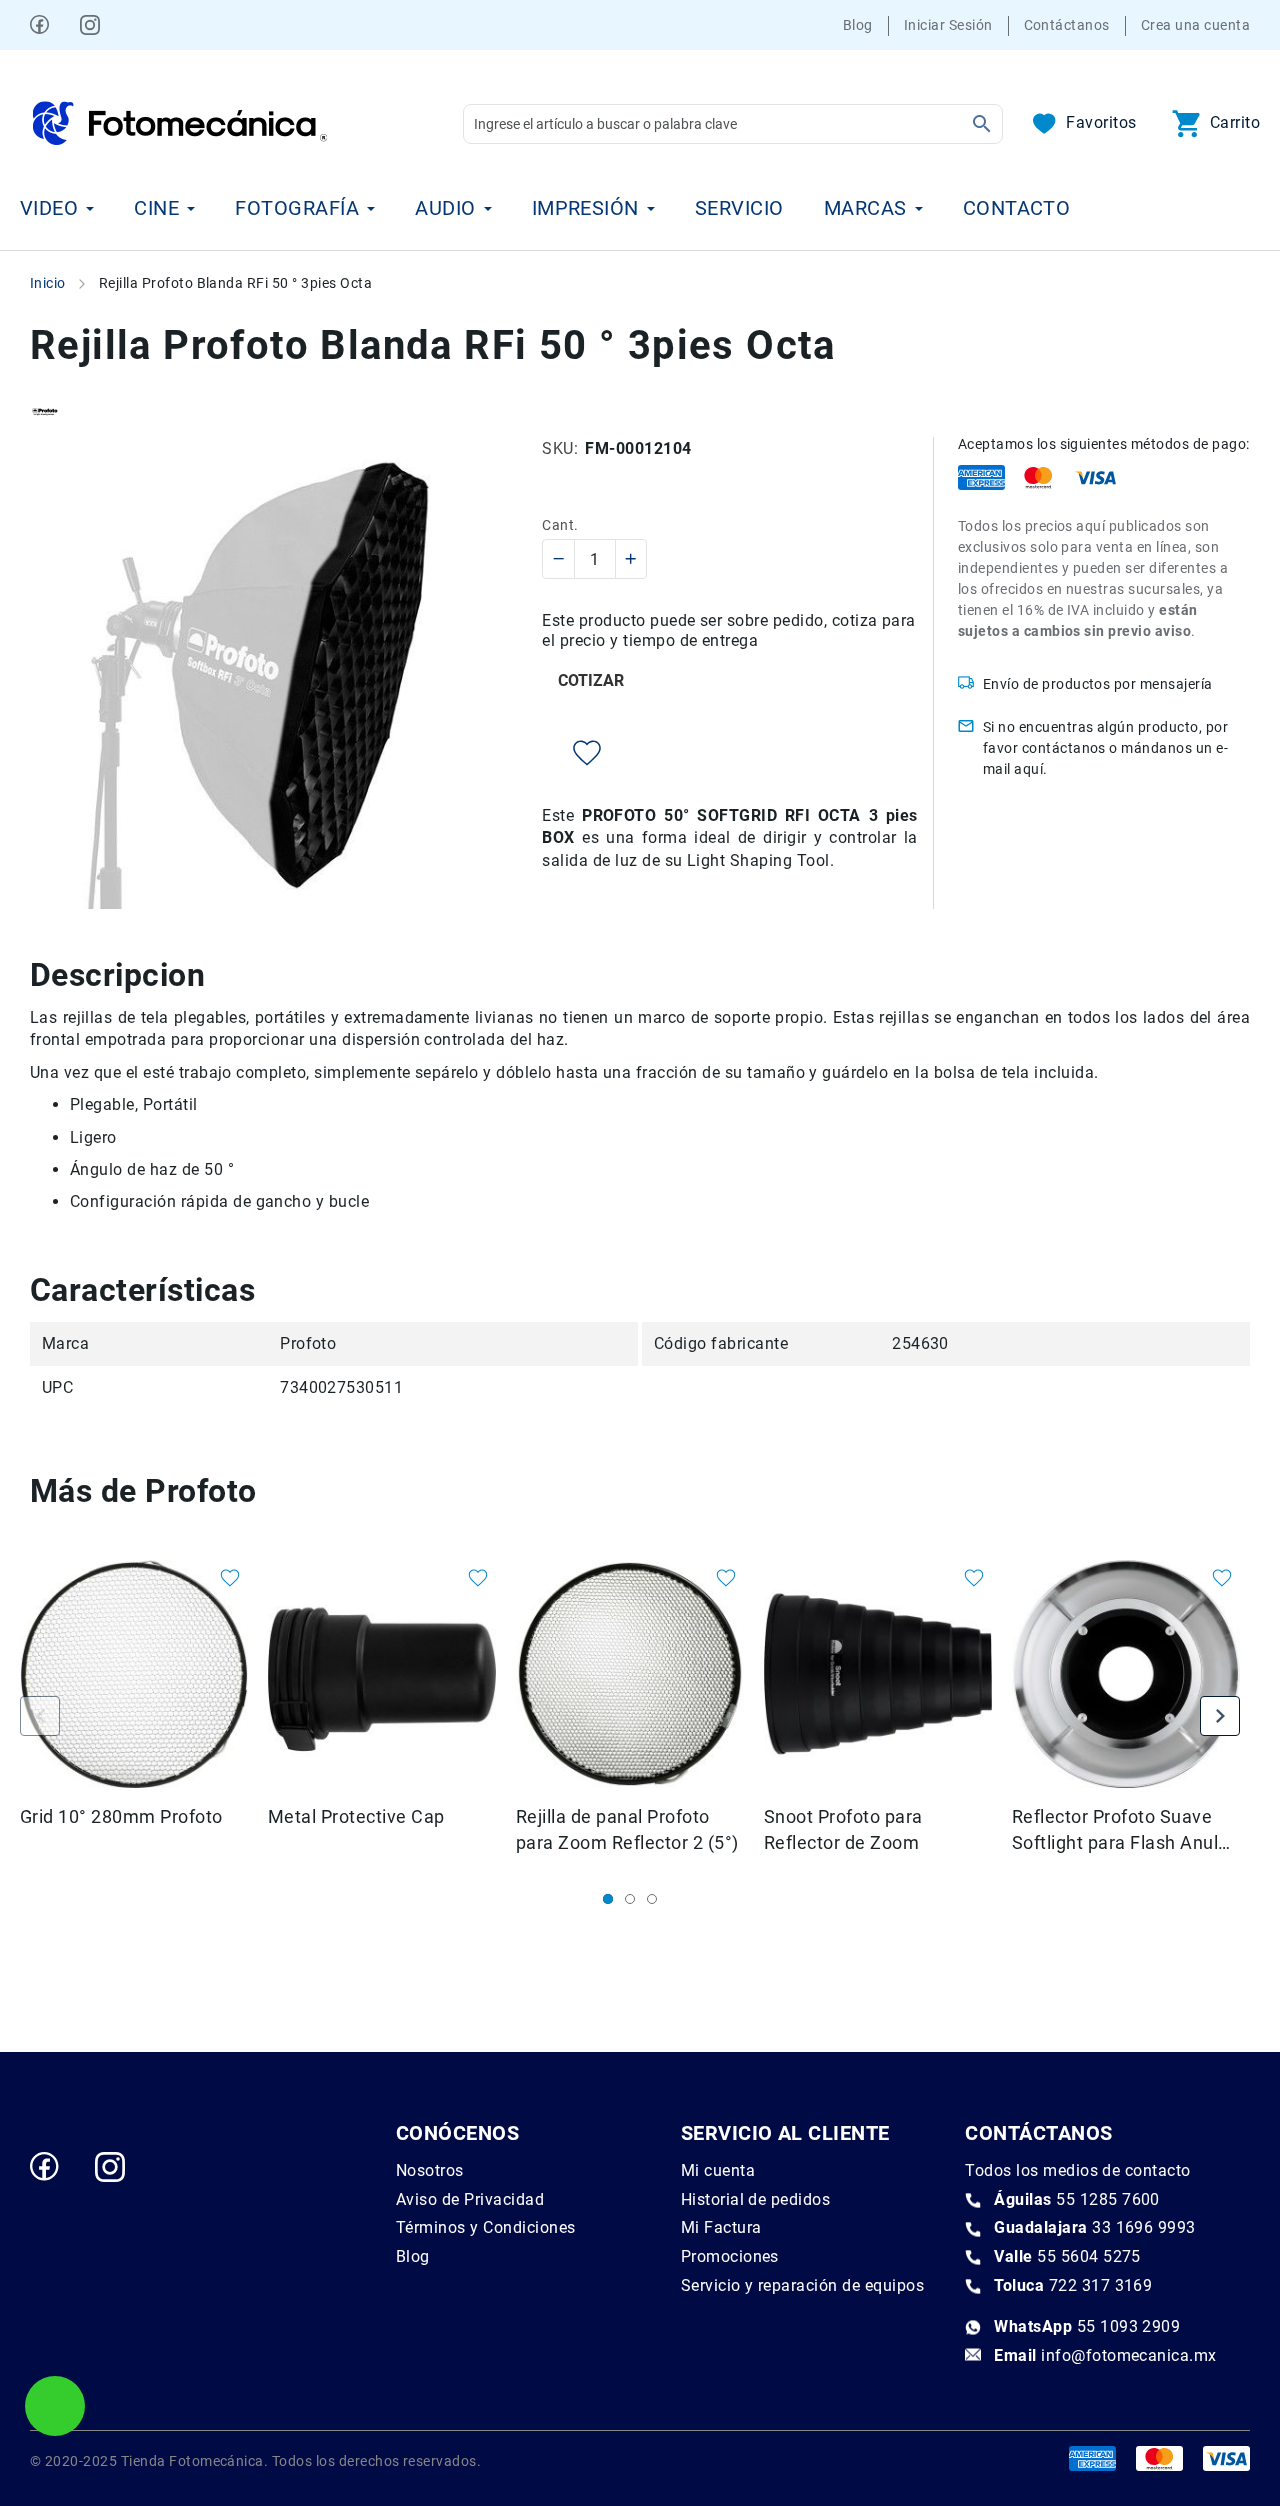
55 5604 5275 (1067, 2256)
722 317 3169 (1073, 2285)
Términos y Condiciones (486, 2227)
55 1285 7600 (1077, 2199)
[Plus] (630, 559)
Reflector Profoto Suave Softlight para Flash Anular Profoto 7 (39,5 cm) (1123, 1831)
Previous (40, 1716)
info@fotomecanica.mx (1105, 2355)
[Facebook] (40, 25)
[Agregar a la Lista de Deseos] (572, 753)
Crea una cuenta (1195, 25)
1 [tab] (608, 1899)
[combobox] (733, 124)
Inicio (48, 283)
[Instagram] (90, 25)
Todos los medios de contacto (1077, 2170)
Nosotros (430, 2170)
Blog (858, 25)
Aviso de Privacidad (470, 2199)
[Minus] (559, 559)
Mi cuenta (718, 2170)
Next (1220, 1716)
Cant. (560, 525)
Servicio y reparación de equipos (802, 2285)
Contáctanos (1067, 25)
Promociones (730, 2256)
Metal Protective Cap (356, 1816)
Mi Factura (721, 2227)
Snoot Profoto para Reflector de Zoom (843, 1829)
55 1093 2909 (1087, 2326)
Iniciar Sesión (948, 25)
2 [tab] (630, 1899)
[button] (219, 1580)
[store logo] (180, 123)
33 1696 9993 (1095, 2227)
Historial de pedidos (756, 2199)
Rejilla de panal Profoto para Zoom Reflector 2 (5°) (627, 1829)
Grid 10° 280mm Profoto (121, 1816)
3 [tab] (652, 1899)
